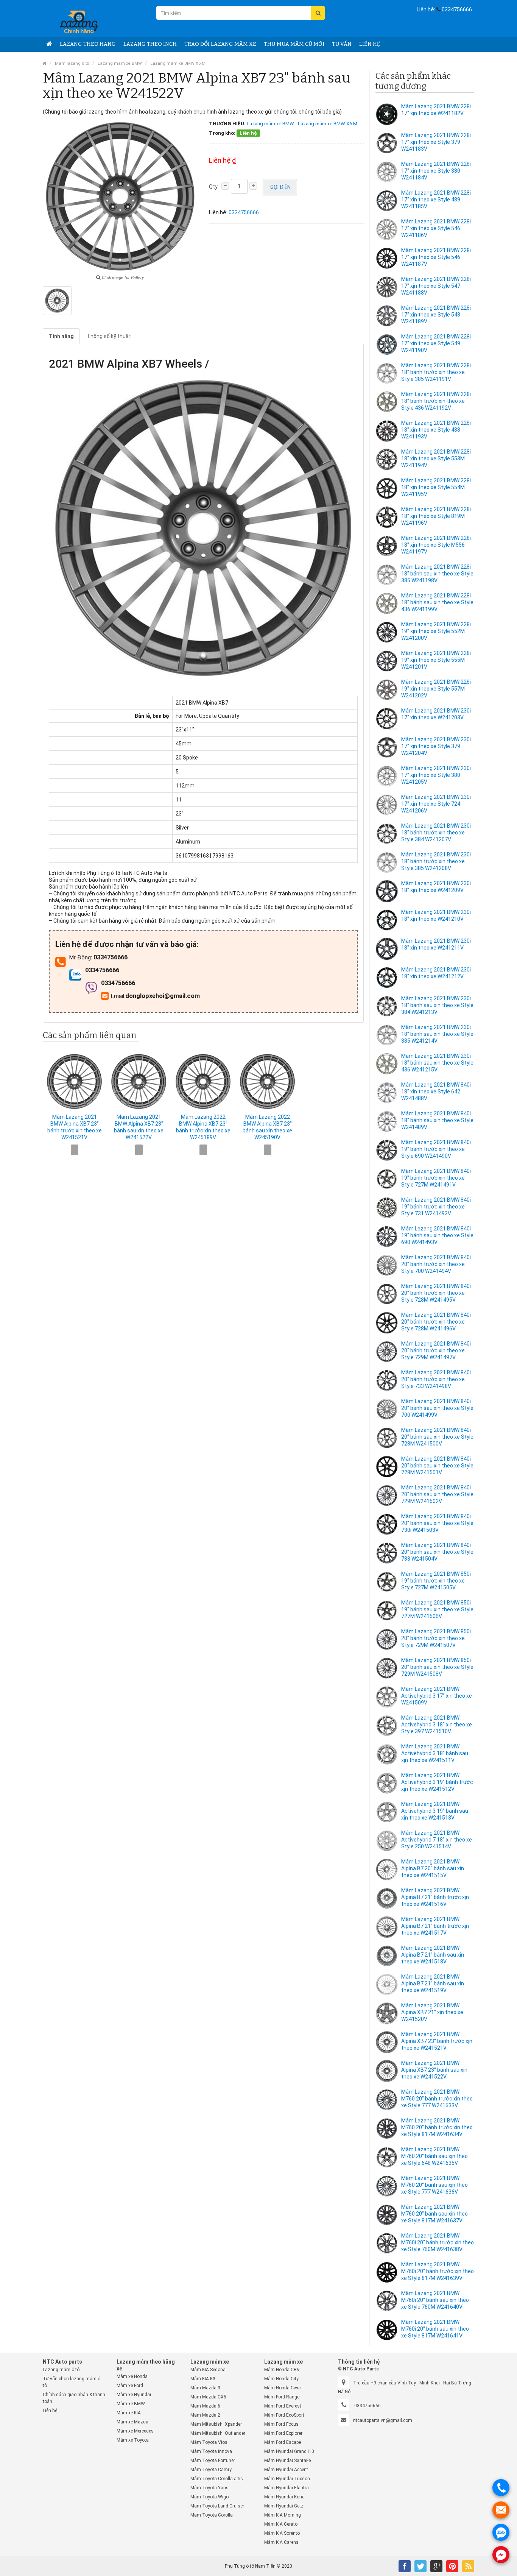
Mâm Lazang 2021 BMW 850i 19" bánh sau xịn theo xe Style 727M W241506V (437, 1609)
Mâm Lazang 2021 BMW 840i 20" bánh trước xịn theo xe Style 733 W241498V (436, 1379)
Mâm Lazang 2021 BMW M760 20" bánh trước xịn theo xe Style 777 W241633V (437, 2099)
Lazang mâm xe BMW (120, 63)
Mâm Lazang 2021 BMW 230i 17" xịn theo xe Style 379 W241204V (436, 746)
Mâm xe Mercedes (135, 2431)
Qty (213, 187)
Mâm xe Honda (132, 2376)
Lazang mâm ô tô (61, 2370)
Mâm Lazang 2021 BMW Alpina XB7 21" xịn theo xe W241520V (432, 2012)
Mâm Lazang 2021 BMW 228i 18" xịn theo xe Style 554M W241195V (436, 487)
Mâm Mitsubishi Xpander (216, 2424)
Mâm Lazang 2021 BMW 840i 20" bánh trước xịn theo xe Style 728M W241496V (436, 1322)
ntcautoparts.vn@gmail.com (383, 2420)
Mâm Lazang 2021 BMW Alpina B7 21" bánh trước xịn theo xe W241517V (435, 1926)
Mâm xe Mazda (132, 2422)
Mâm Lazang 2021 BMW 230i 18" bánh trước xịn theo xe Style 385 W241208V (436, 861)
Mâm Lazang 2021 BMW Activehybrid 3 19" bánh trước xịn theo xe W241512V (437, 1782)
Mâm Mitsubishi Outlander (218, 2433)
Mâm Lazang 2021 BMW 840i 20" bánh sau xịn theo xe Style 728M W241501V (437, 1466)
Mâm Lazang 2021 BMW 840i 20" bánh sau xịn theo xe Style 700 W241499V (437, 1408)
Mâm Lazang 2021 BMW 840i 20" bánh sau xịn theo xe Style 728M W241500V (437, 1437)
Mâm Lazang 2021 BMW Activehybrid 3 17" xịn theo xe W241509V (437, 1696)
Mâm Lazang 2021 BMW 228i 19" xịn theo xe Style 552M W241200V (436, 631)
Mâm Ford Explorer (283, 2433)
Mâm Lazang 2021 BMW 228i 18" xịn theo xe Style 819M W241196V (436, 516)
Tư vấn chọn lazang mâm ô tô (72, 2382)
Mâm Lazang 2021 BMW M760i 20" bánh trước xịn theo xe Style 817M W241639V (438, 2271)
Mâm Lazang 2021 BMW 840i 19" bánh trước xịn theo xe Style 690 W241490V (436, 1149)
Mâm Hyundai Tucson (287, 2479)
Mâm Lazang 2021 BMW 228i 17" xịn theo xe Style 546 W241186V (436, 228)
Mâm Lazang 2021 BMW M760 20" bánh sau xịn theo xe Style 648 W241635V (434, 2156)
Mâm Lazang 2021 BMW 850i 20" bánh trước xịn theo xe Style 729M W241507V (436, 1638)
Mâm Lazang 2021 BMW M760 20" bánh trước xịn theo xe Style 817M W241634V (437, 2127)
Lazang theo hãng (88, 44)
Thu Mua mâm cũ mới (294, 44)
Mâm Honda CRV (282, 2370)
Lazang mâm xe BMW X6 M (178, 63)
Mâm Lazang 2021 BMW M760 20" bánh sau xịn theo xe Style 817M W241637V (434, 2214)
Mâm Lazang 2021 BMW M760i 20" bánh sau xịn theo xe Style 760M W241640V (435, 2300)
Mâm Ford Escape (283, 2442)
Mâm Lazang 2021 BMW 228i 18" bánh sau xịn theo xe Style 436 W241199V (437, 602)
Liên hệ (50, 2411)
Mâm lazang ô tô (72, 63)
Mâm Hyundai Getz (284, 2506)
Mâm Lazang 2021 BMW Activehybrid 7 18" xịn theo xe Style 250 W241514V (437, 1840)
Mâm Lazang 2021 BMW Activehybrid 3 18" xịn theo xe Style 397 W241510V (437, 1725)
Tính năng (61, 336)
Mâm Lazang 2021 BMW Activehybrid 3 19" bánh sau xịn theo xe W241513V (435, 1811)
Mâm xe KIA (129, 2413)
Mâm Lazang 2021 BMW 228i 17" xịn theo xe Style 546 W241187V (436, 257)
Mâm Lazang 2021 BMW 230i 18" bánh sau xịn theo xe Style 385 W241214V (437, 1034)
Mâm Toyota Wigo (209, 2497)
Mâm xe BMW (131, 2404)
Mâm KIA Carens (281, 2542)
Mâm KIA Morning (283, 2515)
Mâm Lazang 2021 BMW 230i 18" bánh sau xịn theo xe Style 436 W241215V (437, 1063)
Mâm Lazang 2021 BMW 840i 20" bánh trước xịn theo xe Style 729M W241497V (436, 1350)
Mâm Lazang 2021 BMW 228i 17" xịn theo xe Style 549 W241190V (436, 343)
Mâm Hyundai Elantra (287, 2488)
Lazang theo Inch (150, 44)
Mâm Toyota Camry (211, 2470)
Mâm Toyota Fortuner (213, 2461)
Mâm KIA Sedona (208, 2370)
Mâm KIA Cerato (281, 2524)
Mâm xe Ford (130, 2386)
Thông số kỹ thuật (109, 336)
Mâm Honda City (281, 2379)
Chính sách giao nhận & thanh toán (74, 2398)
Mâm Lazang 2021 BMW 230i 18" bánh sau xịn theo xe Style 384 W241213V (437, 1005)
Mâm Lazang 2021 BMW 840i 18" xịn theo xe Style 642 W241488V (436, 1092)
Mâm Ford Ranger (283, 2397)
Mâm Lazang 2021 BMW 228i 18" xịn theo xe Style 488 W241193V (436, 430)
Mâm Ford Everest (283, 2406)
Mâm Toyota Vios (209, 2442)
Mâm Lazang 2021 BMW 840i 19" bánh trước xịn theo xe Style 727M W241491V (436, 1178)
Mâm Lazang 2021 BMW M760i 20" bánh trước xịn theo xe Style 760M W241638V (438, 2242)
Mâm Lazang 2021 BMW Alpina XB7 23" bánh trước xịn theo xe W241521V (437, 2041)
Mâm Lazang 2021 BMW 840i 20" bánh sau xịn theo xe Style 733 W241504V (437, 1552)
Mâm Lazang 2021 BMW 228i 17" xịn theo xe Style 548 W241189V (436, 315)
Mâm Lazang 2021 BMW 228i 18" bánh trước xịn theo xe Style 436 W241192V (436, 401)
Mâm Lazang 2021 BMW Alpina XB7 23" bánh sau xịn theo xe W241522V (434, 2070)
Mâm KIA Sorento (282, 2533)
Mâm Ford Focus (281, 2424)
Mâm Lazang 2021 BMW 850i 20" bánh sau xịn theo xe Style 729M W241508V (437, 1667)
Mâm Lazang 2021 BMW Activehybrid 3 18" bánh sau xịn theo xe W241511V (435, 1753)
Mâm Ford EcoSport (284, 2415)
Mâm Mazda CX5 (208, 2397)
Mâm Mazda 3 (205, 2388)
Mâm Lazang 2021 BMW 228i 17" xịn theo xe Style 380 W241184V (436, 171)
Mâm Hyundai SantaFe (287, 2461)
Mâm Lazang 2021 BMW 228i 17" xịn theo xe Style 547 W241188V (436, 286)
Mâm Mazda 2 (205, 2415)
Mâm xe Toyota (133, 2440)
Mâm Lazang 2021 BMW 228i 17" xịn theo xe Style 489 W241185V (436, 200)
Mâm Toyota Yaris (209, 2488)
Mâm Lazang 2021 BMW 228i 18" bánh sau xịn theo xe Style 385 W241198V (437, 574)
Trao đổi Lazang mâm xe (220, 44)
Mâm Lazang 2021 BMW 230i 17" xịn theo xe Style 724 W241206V (436, 804)
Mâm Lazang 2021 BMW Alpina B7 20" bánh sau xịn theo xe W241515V (433, 1868)
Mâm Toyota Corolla (212, 2515)
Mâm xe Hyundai (134, 2395)
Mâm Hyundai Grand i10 (289, 2451)
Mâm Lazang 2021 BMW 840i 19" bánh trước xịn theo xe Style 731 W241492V (436, 1207)
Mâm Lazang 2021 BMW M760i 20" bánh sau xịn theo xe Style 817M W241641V (435, 2329)
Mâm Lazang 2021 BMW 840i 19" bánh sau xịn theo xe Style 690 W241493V (437, 1235)
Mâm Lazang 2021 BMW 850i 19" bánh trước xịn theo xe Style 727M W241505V (436, 1581)
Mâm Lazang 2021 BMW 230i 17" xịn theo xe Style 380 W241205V (436, 775)
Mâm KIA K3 (203, 2379)
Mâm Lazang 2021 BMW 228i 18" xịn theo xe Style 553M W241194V (436, 458)
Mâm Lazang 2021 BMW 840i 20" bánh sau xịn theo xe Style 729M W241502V (437, 1494)
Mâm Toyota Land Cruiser (217, 2506)
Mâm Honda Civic (282, 2388)
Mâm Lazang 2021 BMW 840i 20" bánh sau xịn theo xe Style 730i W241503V (437, 1523)
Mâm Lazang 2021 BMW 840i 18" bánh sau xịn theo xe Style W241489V (437, 1120)
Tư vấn (342, 44)
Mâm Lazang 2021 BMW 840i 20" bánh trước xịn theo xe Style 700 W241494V (436, 1264)
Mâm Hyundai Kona (284, 2497)
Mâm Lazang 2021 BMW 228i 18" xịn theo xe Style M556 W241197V (436, 545)
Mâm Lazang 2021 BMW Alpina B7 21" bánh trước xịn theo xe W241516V (435, 1897)
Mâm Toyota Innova (211, 2451)
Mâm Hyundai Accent (286, 2470)
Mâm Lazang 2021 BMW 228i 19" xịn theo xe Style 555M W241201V (436, 660)
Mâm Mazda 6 (205, 2406)
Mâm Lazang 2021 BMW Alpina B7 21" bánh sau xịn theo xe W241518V (433, 1955)
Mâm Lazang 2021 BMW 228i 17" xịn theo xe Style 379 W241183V (436, 142)
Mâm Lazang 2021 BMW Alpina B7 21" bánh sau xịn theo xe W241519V (433, 1983)
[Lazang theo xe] (49, 44)
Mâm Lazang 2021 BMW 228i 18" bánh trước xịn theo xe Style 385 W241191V (436, 372)
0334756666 (457, 9)
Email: (118, 996)
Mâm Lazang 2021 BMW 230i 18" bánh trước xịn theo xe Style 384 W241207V (436, 833)
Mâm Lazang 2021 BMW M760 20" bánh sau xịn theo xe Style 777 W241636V (434, 2185)
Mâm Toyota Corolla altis (217, 2479)
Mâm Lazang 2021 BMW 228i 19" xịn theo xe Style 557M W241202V (436, 689)
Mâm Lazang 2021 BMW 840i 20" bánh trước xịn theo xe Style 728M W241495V (436, 1293)
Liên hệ (370, 44)
